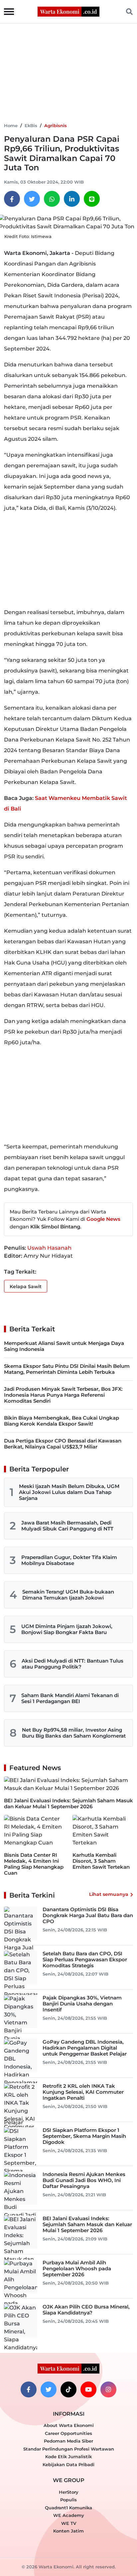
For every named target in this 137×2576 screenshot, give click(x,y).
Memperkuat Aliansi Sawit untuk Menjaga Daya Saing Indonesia (64, 1346)
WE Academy (69, 2515)
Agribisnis (56, 125)
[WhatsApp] (52, 199)
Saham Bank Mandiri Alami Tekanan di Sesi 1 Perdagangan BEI (70, 1698)
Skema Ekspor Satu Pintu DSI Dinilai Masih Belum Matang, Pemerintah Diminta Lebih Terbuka (67, 1369)
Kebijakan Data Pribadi (68, 2464)
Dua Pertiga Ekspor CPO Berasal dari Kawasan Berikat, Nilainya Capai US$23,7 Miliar (63, 1444)
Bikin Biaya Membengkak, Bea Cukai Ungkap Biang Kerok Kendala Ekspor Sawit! (62, 1421)
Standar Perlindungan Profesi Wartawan (69, 2449)
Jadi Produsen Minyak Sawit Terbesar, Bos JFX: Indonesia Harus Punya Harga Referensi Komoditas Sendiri (63, 1395)
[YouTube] (88, 2389)
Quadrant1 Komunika (68, 2508)
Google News (103, 1219)
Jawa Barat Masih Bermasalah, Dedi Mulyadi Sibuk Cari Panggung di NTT (67, 1526)
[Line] (92, 199)
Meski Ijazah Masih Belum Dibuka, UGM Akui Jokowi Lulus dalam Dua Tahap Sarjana (69, 1492)
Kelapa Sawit (26, 1287)
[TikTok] (68, 2389)
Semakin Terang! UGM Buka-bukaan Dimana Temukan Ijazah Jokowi (68, 1595)
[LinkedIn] (72, 199)
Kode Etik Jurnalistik (68, 2457)
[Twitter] (32, 199)
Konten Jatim (68, 2531)
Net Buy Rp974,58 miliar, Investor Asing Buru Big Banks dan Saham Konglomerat (74, 1733)
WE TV (69, 2523)
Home (11, 125)
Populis (68, 2500)
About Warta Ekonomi (69, 2425)
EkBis (31, 125)
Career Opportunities (68, 2433)
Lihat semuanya (109, 1894)
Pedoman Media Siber (68, 2441)
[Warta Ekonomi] (68, 11)
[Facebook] (12, 199)
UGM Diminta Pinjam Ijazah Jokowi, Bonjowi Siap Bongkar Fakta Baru (67, 1629)
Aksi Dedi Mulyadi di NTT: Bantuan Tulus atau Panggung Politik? (72, 1664)
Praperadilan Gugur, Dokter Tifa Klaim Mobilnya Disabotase (69, 1560)
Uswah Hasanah (49, 1248)
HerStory (69, 2492)
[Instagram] (108, 2389)
